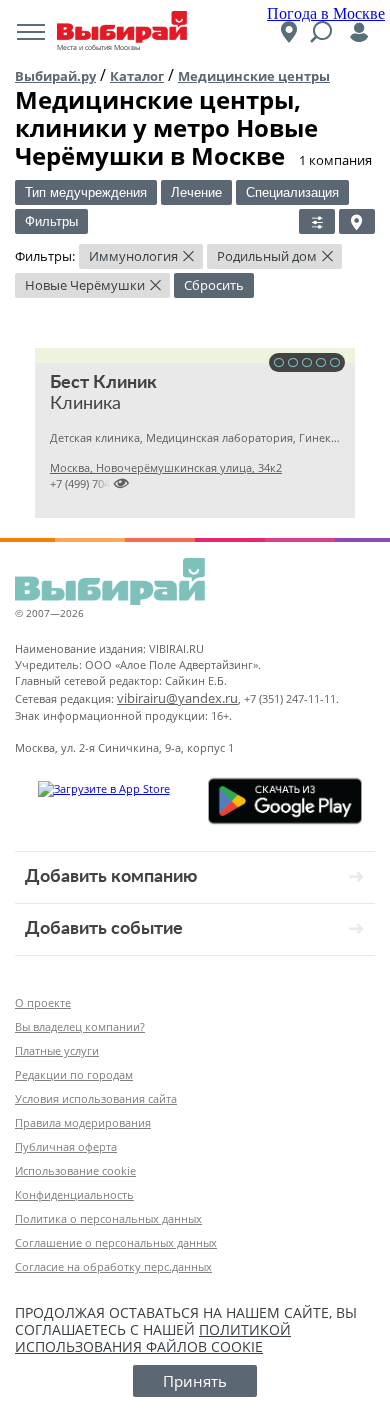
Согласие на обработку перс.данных (113, 1266)
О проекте (43, 1002)
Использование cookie (75, 1170)
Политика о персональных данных (108, 1218)
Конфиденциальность (74, 1194)
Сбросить (214, 285)
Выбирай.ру (55, 76)
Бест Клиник (103, 383)
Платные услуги (57, 1050)
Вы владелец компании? (80, 1026)
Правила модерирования (83, 1122)
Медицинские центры (254, 76)
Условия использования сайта (96, 1098)
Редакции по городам (74, 1074)
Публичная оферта (66, 1146)
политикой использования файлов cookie (153, 1338)
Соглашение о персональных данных (116, 1242)
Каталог (137, 76)
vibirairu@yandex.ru (177, 698)
